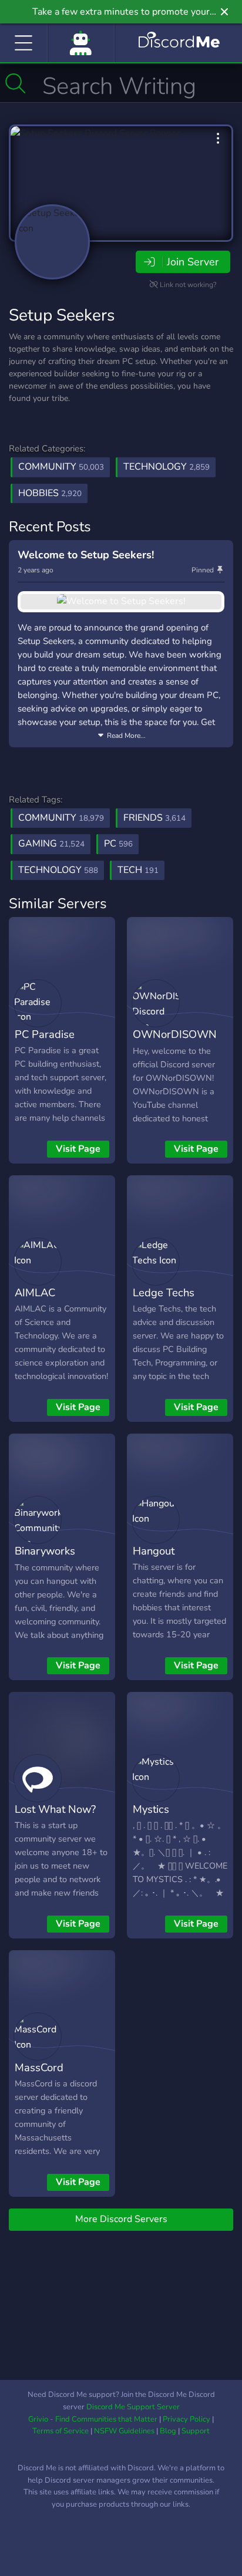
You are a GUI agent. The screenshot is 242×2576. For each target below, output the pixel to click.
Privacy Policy (186, 2419)
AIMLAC (35, 1292)
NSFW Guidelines (124, 2431)
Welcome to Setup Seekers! (86, 555)
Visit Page (78, 1149)
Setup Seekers (62, 315)
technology (58, 870)
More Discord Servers (121, 2219)
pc (118, 844)
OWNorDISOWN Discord (175, 1043)
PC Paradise (45, 1034)
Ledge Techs (164, 1292)
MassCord (39, 2067)
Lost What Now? (55, 1809)
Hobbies (50, 493)
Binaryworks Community (45, 1559)
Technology (167, 467)
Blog (168, 2431)
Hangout (154, 1551)
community (61, 818)
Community (61, 467)
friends (154, 818)
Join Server (193, 262)
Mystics (151, 1809)
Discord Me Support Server (133, 2407)
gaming (51, 844)
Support (196, 2431)
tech (138, 870)
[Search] (16, 83)
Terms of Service (60, 2431)
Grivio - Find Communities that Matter (93, 2419)
